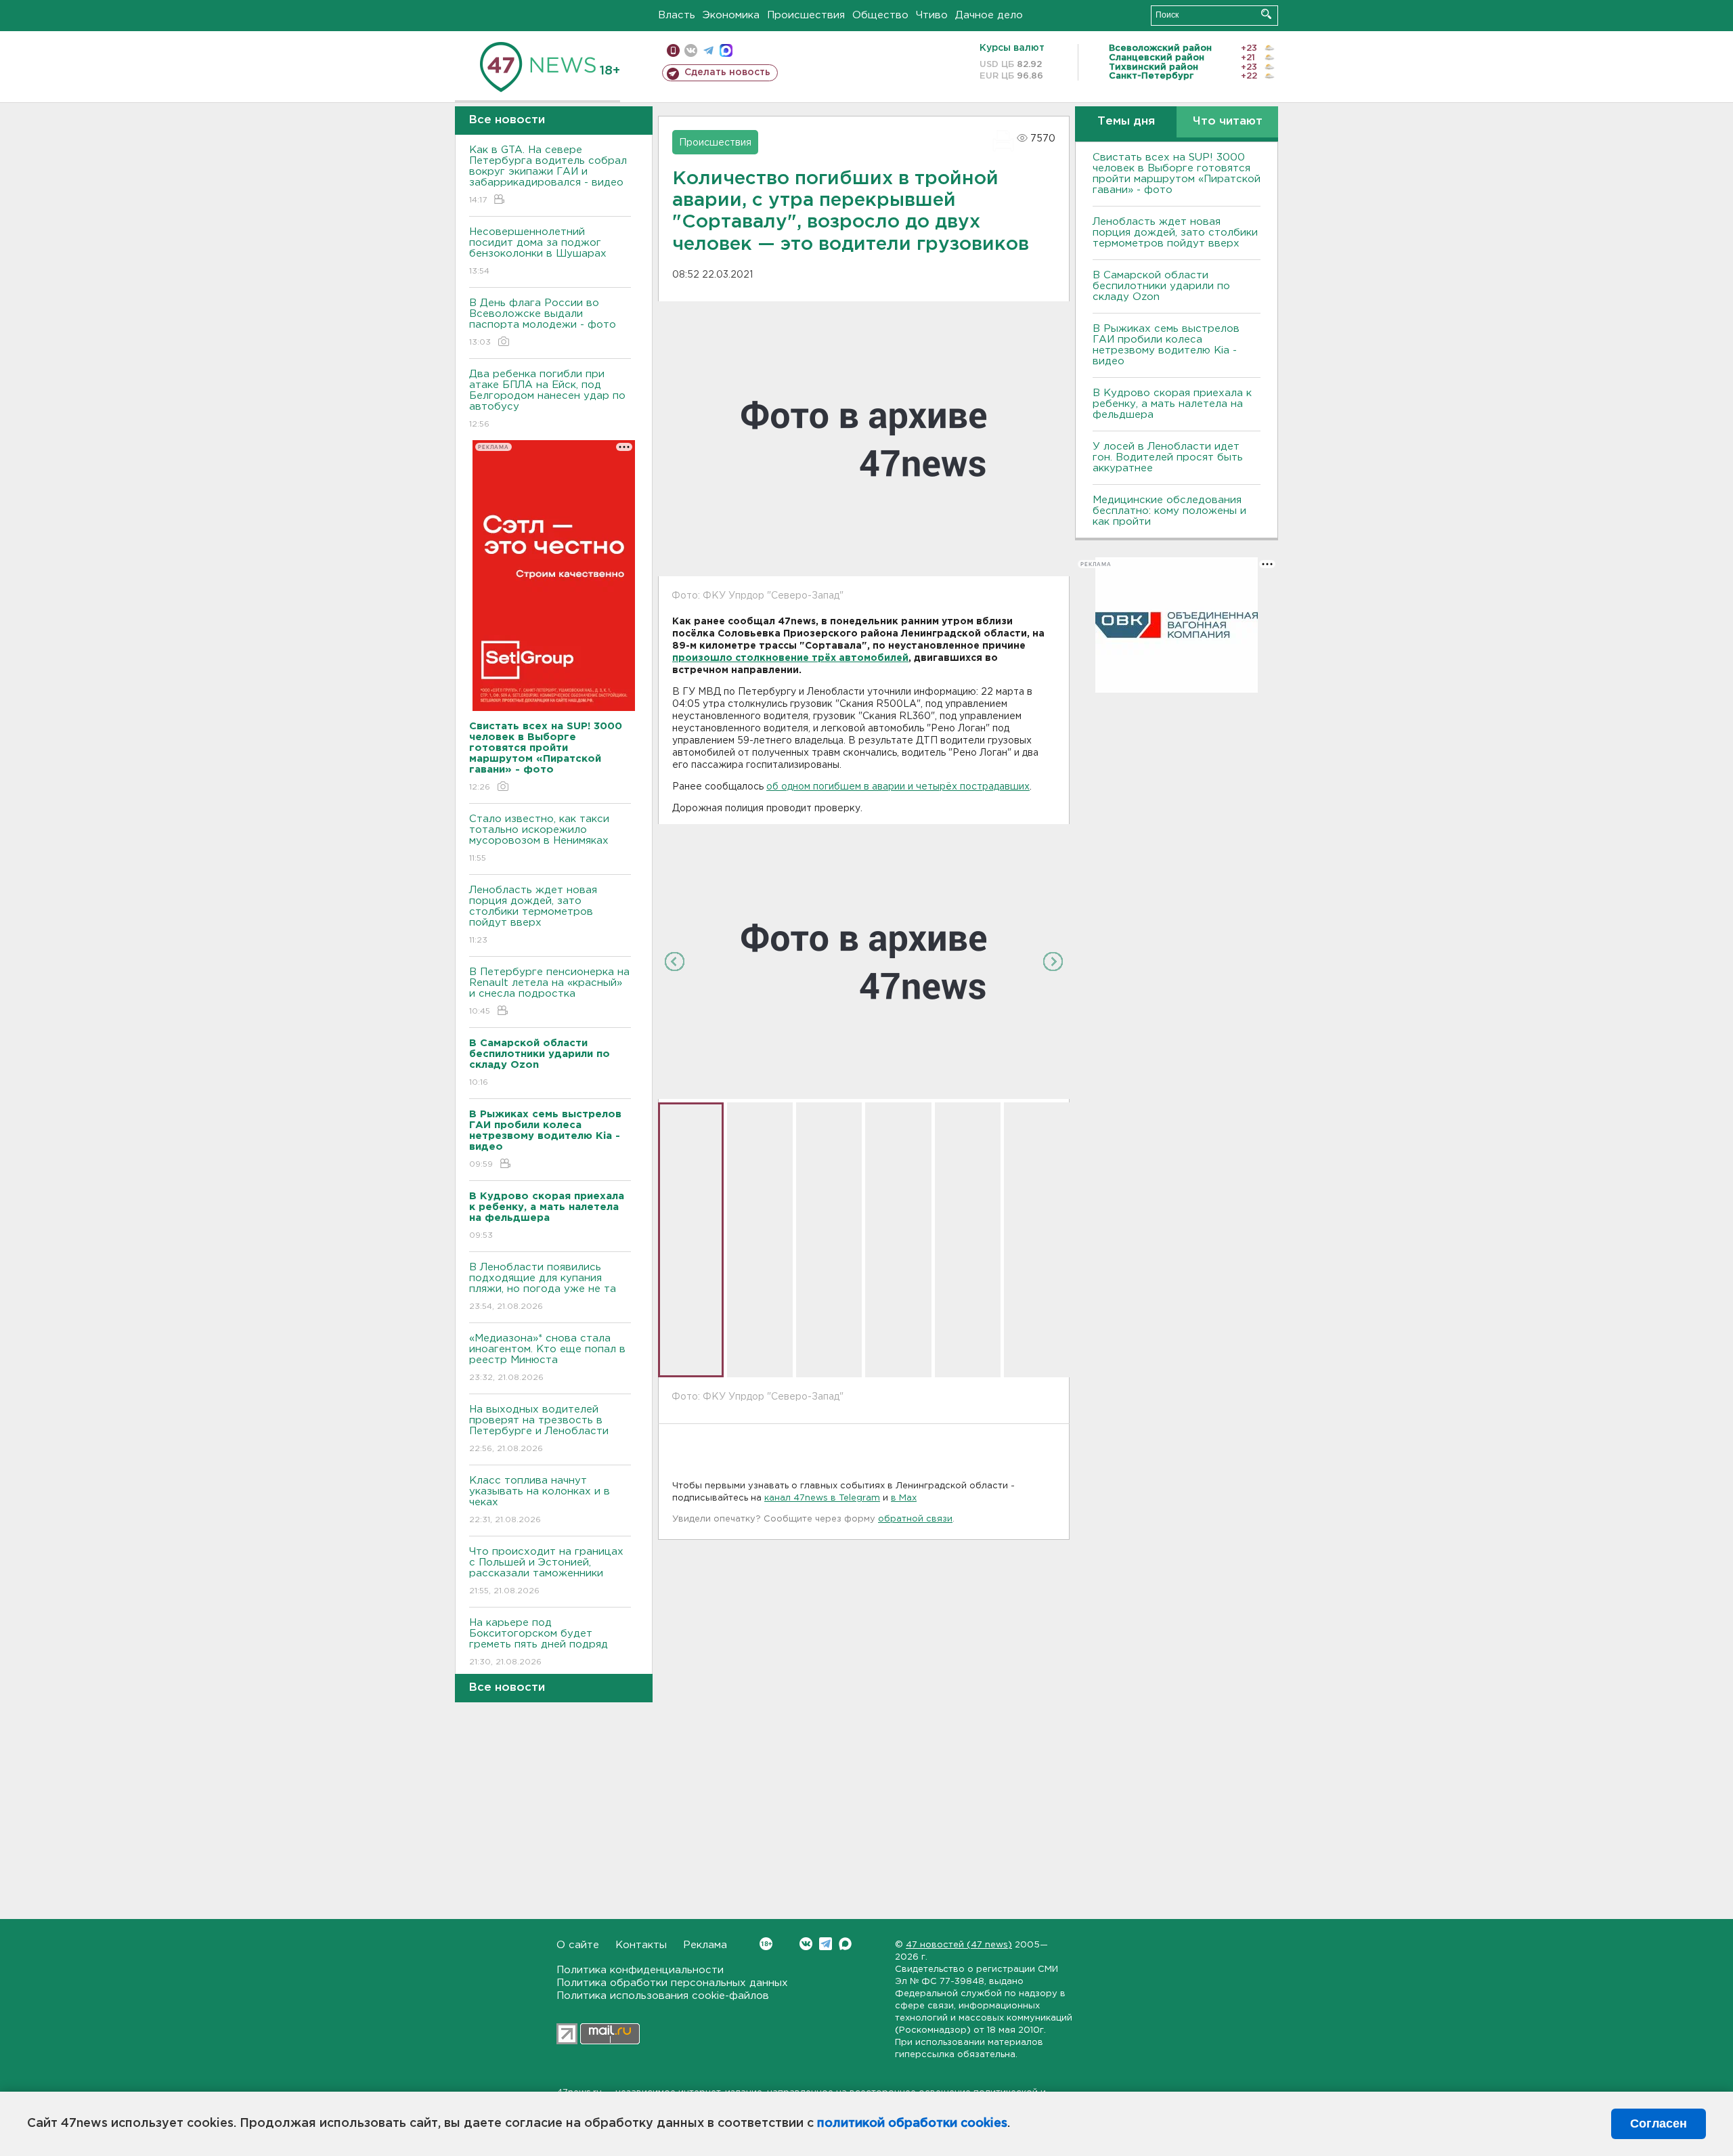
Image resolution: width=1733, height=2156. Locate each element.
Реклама (705, 1945)
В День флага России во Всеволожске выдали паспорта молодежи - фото (543, 322)
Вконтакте (806, 1944)
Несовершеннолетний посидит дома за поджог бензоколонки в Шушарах (538, 251)
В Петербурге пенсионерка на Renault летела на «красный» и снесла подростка (549, 991)
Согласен (1659, 2123)
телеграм (708, 50)
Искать (1266, 14)
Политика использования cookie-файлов (663, 1996)
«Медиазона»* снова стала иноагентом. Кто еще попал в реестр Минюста (547, 1358)
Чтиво (932, 15)
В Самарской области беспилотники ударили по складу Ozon (1161, 286)
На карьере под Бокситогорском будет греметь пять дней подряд (539, 1642)
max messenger (726, 50)
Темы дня (1126, 122)
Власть (677, 15)
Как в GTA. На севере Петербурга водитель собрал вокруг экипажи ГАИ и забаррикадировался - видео (548, 175)
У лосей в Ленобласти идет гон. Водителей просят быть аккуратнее (1168, 457)
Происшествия (806, 15)
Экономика (731, 15)
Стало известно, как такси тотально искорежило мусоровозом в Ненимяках (539, 838)
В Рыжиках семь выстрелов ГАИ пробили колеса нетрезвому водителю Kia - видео (1166, 345)
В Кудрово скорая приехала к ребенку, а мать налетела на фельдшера (1172, 404)
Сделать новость (727, 72)
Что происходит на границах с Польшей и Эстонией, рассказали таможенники (546, 1571)
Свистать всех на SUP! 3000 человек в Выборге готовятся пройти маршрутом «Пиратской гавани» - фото (1177, 174)
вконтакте (691, 50)
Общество (880, 15)
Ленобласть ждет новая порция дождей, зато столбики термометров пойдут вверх (533, 915)
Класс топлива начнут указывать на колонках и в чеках (540, 1500)
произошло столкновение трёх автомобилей (790, 658)
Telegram (826, 1944)
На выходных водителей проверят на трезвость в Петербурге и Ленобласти (539, 1429)
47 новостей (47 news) (959, 1945)
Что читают (1228, 122)
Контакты (641, 1945)
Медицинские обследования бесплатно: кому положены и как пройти (1169, 511)
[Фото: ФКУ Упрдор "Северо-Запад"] (864, 961)
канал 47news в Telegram (822, 1498)
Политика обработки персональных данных (672, 1983)
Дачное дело (989, 15)
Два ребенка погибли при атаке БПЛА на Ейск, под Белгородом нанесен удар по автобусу (547, 399)
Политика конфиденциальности (640, 1970)
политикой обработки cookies (912, 2123)
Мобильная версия (673, 50)
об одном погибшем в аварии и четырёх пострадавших (898, 787)
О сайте (578, 1945)
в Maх (904, 1498)
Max (845, 1944)
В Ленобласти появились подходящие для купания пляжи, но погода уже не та (543, 1287)
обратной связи (915, 1519)
